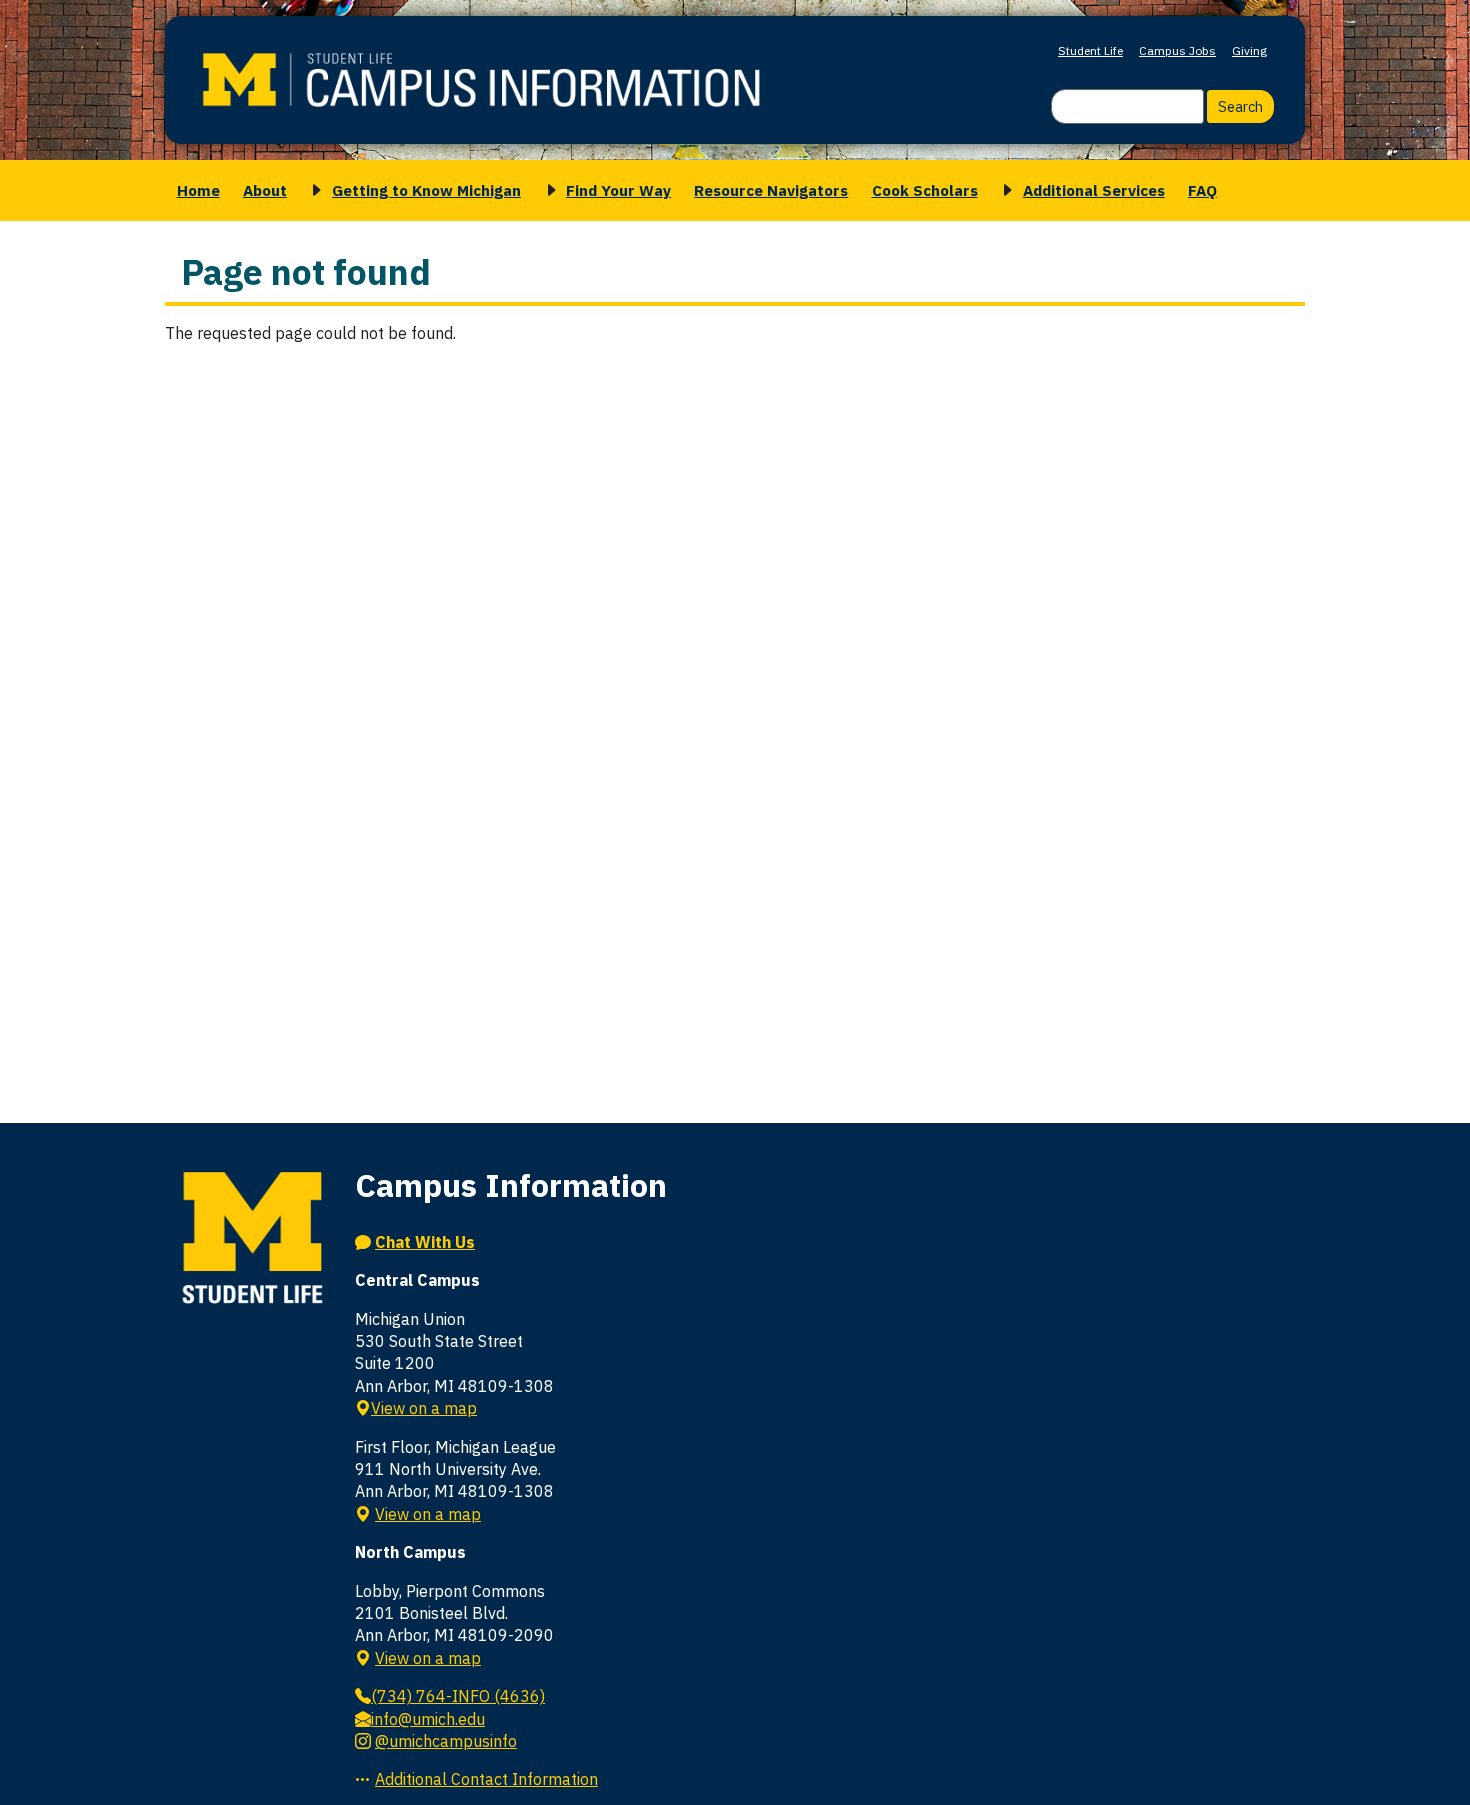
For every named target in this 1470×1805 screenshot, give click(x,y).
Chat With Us (425, 1242)
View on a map (424, 1408)
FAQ (1202, 190)
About (265, 190)
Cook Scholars (925, 190)
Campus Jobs (1177, 50)
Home (198, 190)
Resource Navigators (771, 190)
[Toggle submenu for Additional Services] (1004, 190)
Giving (1249, 50)
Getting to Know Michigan (426, 190)
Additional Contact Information (486, 1779)
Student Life (1090, 50)
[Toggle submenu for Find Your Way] (548, 190)
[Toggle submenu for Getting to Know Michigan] (313, 190)
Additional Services (1094, 190)
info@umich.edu (428, 1719)
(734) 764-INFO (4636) (458, 1696)
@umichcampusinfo (446, 1741)
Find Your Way (618, 190)
